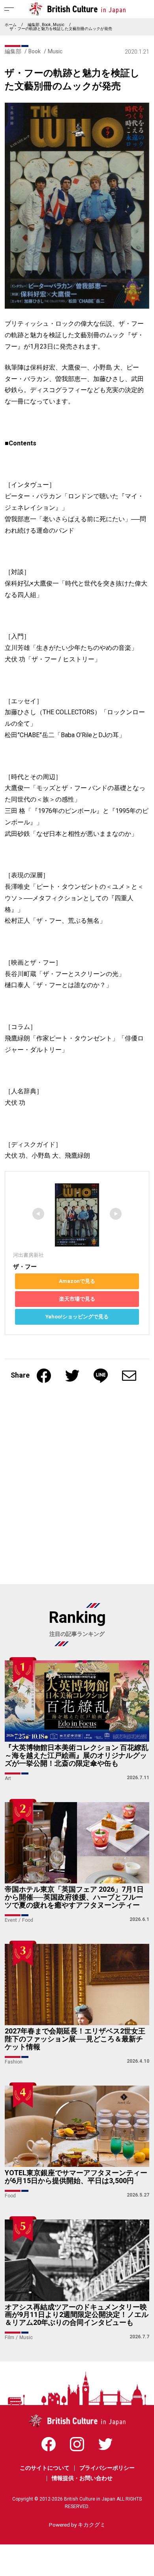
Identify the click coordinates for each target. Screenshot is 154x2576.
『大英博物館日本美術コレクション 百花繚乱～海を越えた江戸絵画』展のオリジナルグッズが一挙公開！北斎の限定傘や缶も (77, 1756)
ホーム (11, 25)
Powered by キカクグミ (77, 2525)
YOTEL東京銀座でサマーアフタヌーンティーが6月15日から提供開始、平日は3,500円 (76, 2177)
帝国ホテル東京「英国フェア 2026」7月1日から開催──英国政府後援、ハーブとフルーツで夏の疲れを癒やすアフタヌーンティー (74, 1897)
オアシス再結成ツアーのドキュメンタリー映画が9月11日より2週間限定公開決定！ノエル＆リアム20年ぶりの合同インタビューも (77, 2315)
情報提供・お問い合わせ (82, 2478)
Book (46, 25)
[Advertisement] (77, 1488)
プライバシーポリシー (107, 2468)
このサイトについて (45, 2468)
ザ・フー (25, 1267)
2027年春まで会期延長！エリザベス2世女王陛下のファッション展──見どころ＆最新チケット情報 (75, 2039)
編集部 (34, 25)
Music (59, 25)
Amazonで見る (77, 1281)
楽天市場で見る (77, 1299)
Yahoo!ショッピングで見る (77, 1317)
